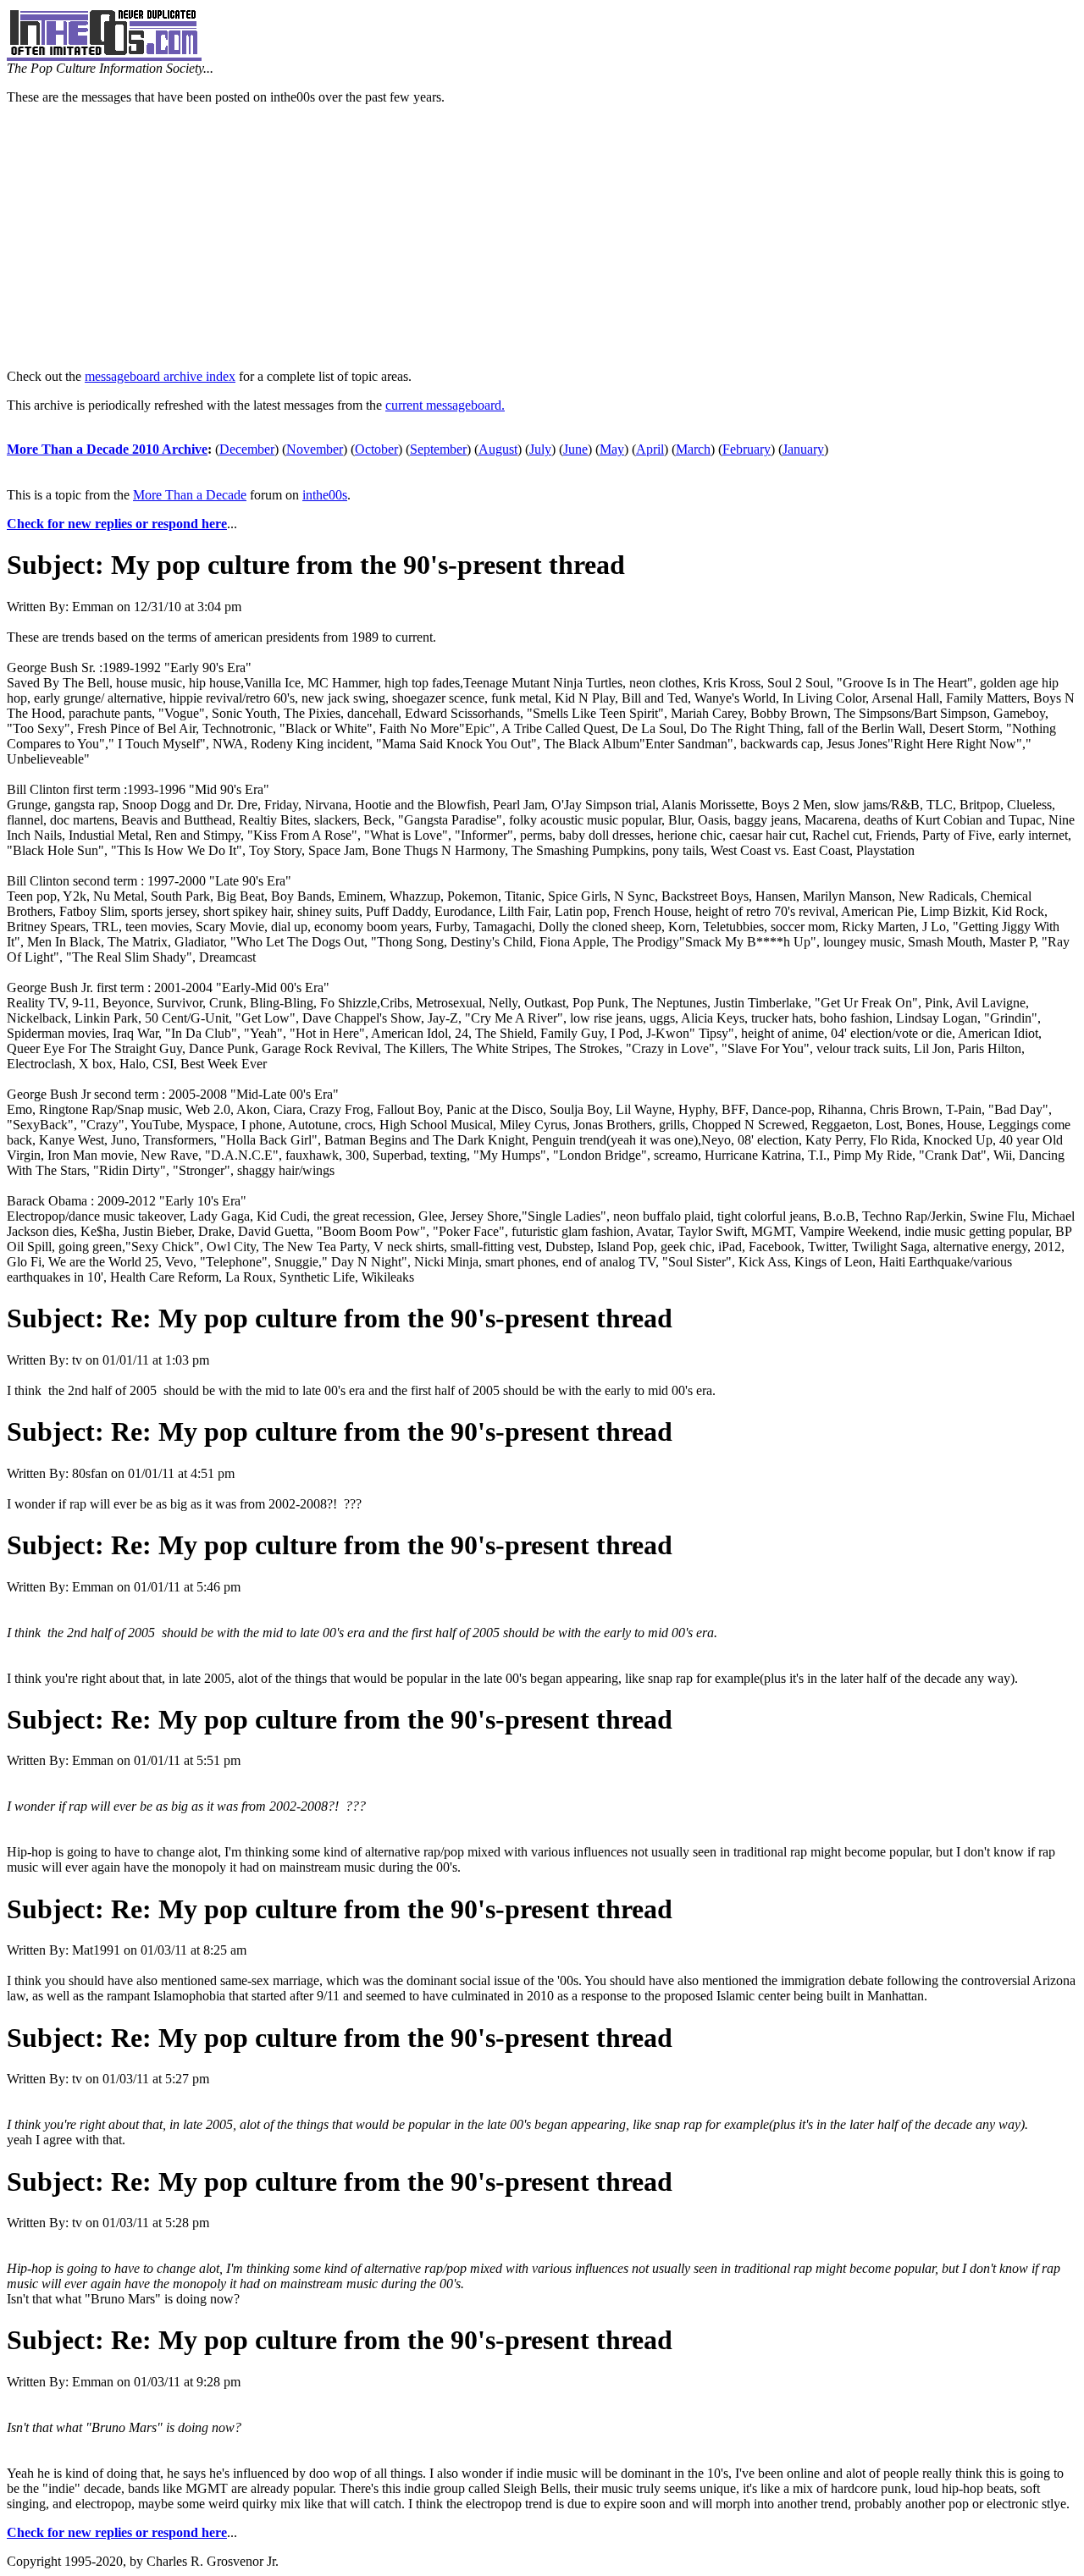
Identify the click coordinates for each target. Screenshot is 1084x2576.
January (803, 449)
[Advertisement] (542, 237)
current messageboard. (445, 405)
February (747, 449)
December (247, 449)
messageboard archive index (160, 376)
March (693, 449)
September (438, 449)
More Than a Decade (190, 495)
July (540, 449)
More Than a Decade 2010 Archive (107, 449)
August (498, 449)
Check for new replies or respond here (117, 524)
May (612, 449)
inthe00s (325, 495)
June (575, 449)
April (650, 449)
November (315, 449)
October (376, 449)
